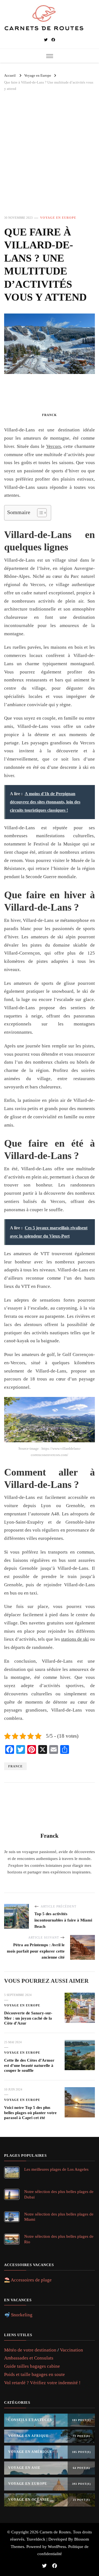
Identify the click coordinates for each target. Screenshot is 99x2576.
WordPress (57, 2547)
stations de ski (75, 1639)
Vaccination (71, 2350)
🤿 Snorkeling (18, 2315)
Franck (50, 415)
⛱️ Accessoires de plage (28, 2280)
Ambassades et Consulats (29, 2358)
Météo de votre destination (30, 2350)
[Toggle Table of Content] (39, 513)
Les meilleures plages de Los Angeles (56, 2169)
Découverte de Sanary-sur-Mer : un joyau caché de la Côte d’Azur (28, 2018)
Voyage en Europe (58, 218)
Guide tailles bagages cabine (32, 2366)
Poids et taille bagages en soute (35, 2374)
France (15, 1766)
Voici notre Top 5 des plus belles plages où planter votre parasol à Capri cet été (30, 2113)
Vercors (54, 446)
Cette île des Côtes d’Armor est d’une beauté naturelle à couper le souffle (29, 2065)
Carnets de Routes (55, 2532)
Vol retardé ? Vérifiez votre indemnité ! (42, 2383)
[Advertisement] (50, 158)
